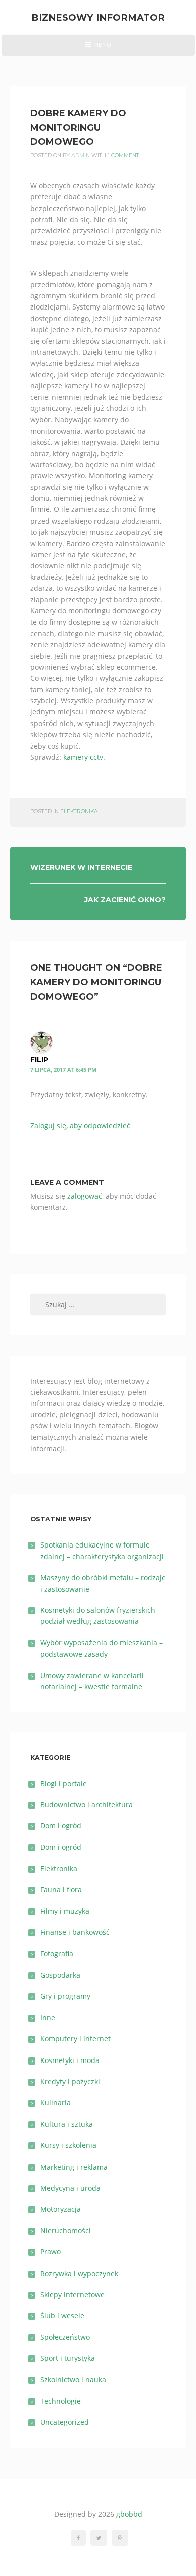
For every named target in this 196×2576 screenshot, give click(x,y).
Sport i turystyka (68, 2358)
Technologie (61, 2401)
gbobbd (129, 2514)
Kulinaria (56, 2102)
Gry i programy (65, 1996)
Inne (48, 2018)
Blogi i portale (64, 1783)
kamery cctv (83, 757)
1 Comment (123, 156)
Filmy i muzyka (65, 1911)
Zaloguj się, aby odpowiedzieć (80, 1126)
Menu (98, 48)
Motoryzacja (61, 2209)
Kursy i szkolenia (68, 2145)
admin (81, 156)
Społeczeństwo (65, 2337)
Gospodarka (60, 1975)
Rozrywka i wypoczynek (79, 2273)
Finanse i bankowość (75, 1932)
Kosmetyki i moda (70, 2060)
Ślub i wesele (62, 2315)
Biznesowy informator (98, 17)
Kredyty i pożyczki (70, 2081)
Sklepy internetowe (72, 2294)
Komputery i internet (75, 2039)
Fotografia (57, 1954)
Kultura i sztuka (67, 2124)
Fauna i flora (61, 1889)
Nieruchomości (66, 2231)
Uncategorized (65, 2422)
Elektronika (79, 812)
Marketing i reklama (74, 2167)
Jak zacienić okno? (125, 900)
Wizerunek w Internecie (81, 867)
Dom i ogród (61, 1826)
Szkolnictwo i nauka (73, 2379)
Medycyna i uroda (70, 2188)
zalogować (85, 1196)
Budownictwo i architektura (86, 1805)
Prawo (51, 2252)
